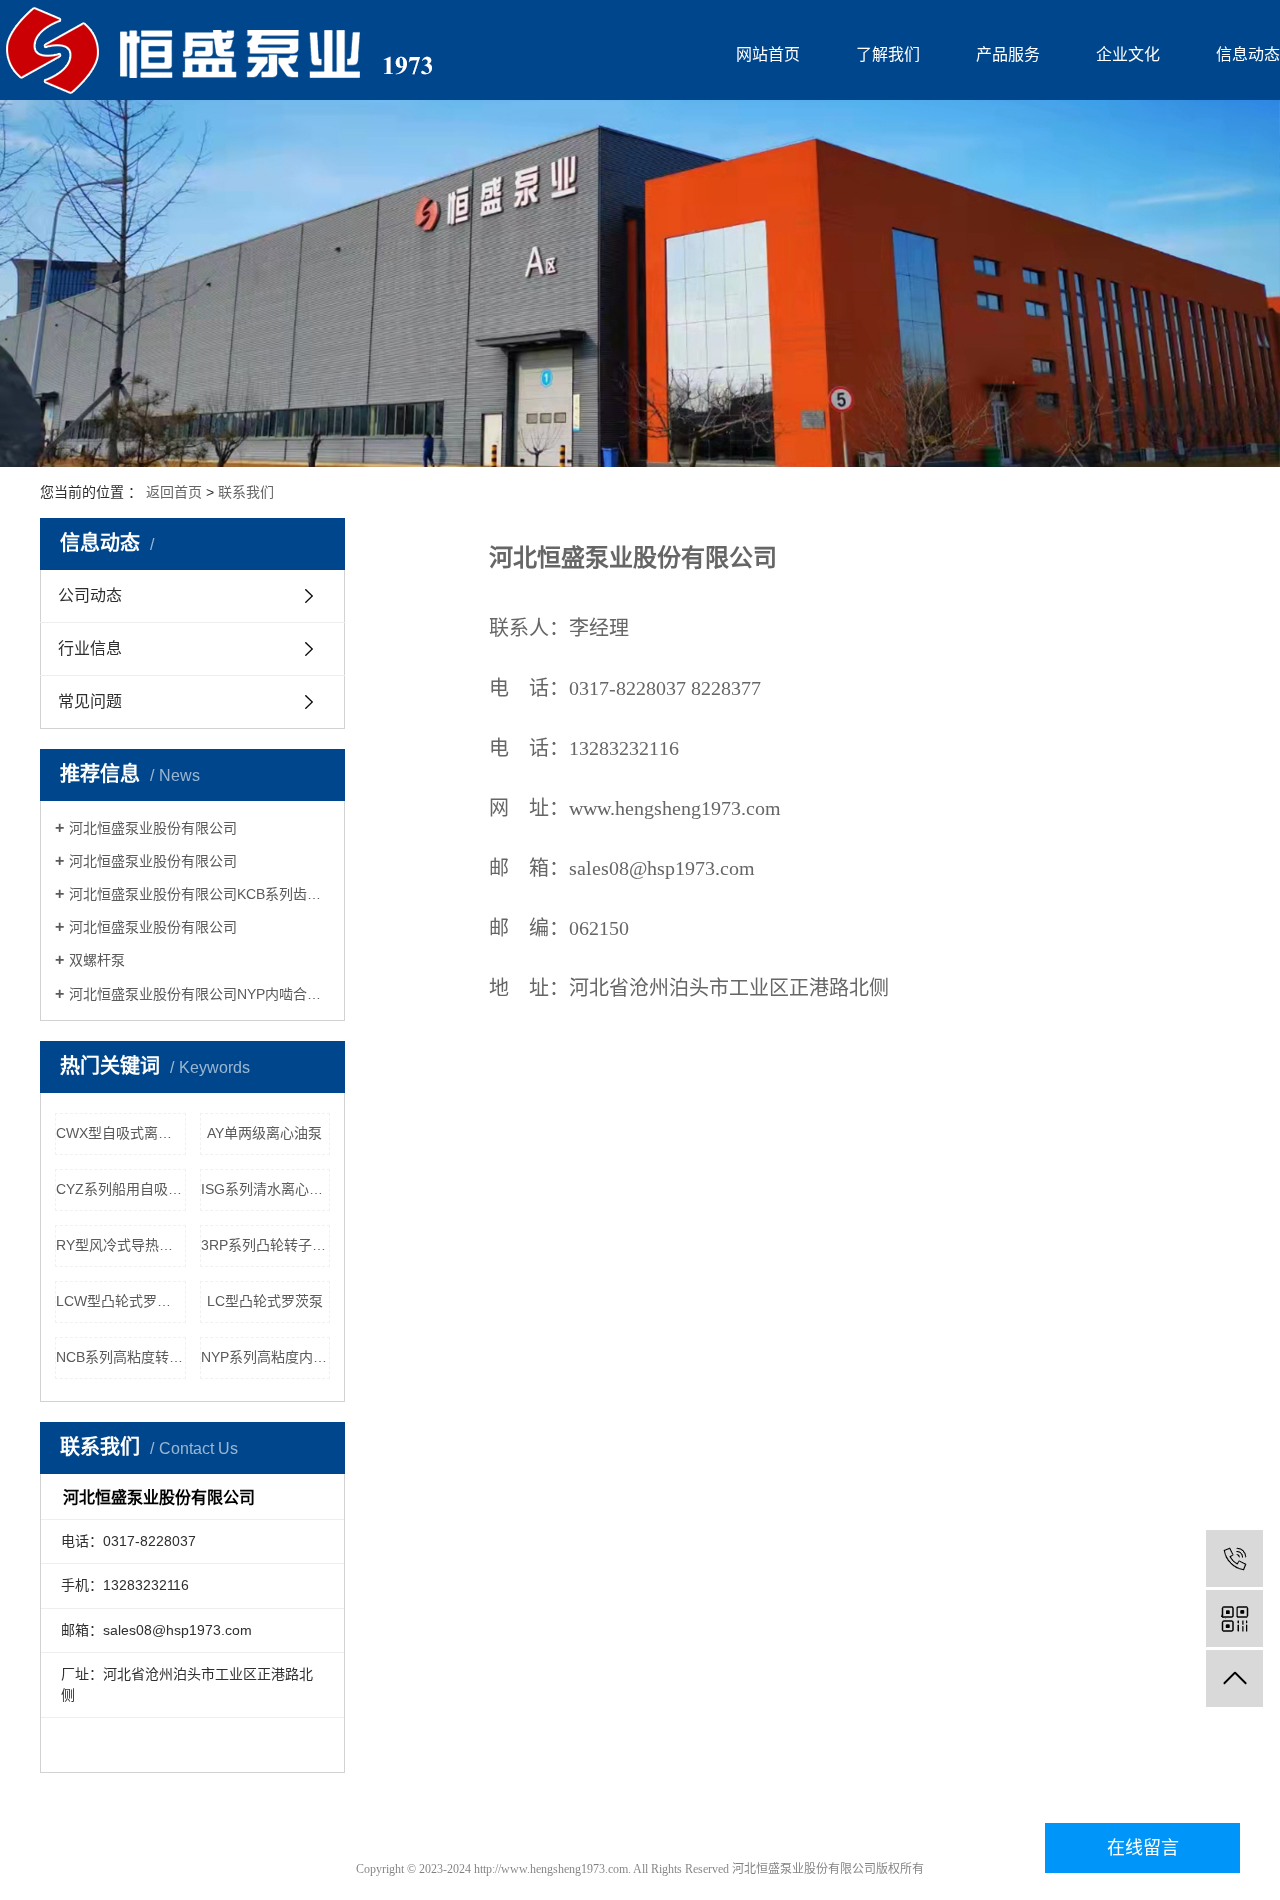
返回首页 (174, 492)
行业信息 (90, 648)
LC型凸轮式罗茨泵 (265, 1301)
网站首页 (768, 54)
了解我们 (888, 54)
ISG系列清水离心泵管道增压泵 (266, 1189)
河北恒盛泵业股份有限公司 (153, 828)
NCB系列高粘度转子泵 (121, 1357)
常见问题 (90, 701)
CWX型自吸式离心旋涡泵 (121, 1133)
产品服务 (1008, 54)
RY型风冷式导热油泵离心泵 (121, 1245)
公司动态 (90, 595)
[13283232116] (1234, 1558)
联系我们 (246, 492)
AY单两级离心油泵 (264, 1133)
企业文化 (1128, 54)
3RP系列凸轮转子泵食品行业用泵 (266, 1245)
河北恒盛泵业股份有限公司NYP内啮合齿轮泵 (199, 994)
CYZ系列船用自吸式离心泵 (121, 1189)
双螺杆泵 (97, 960)
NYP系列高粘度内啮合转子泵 (266, 1357)
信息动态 (1248, 54)
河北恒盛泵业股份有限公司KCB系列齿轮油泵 (199, 894)
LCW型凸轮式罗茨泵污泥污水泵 (121, 1301)
